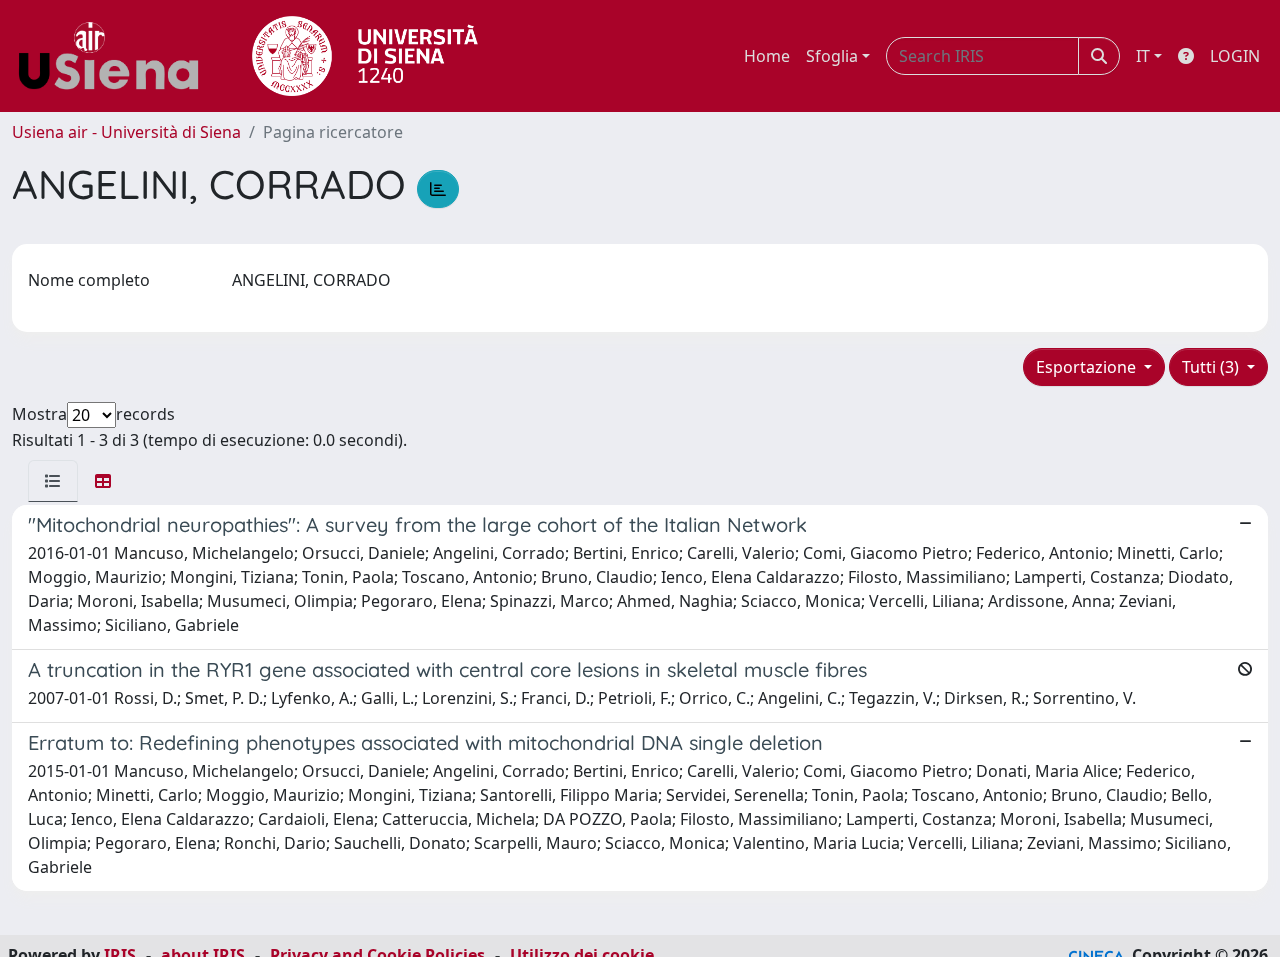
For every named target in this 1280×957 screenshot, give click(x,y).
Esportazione (1088, 367)
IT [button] (1143, 56)
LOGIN (1235, 56)
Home (767, 56)
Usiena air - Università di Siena (126, 132)
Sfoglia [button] (832, 56)
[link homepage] (116, 56)
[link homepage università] (365, 56)
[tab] (53, 481)
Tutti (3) (1212, 367)
